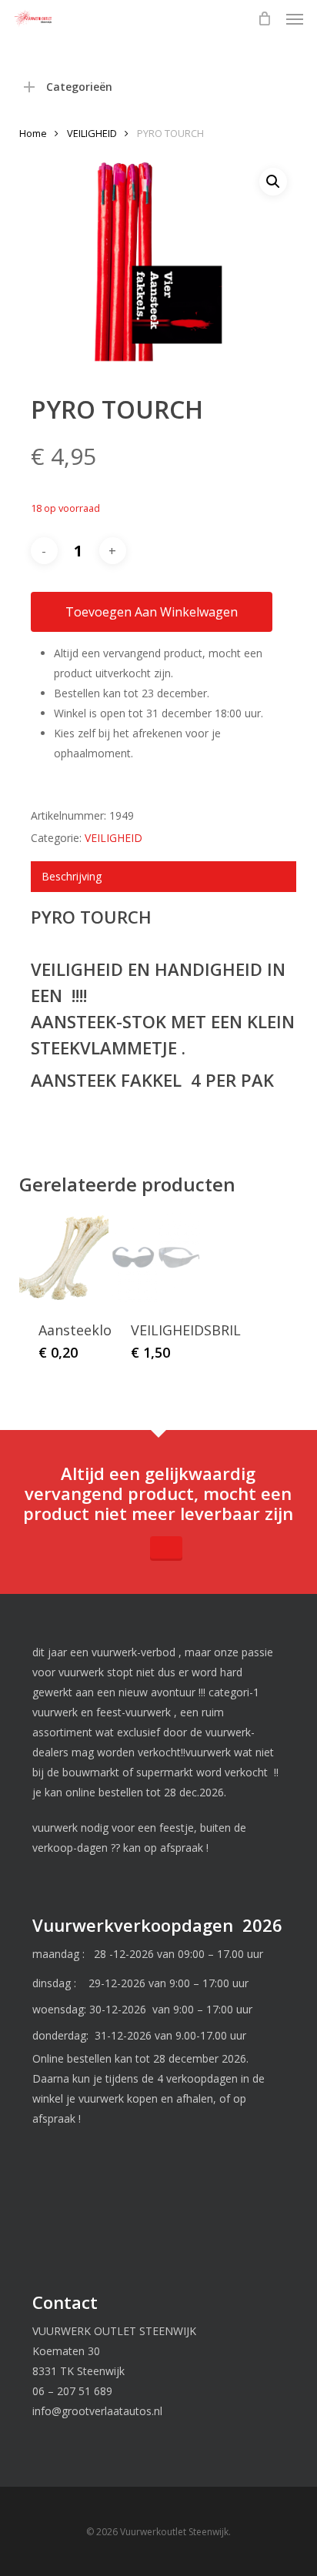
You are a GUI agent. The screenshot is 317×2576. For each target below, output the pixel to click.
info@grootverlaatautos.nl (97, 2411)
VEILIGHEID (92, 133)
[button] (295, 18)
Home (33, 133)
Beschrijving (72, 876)
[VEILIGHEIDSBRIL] (156, 1258)
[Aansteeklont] (64, 1258)
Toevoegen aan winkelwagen (152, 612)
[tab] (164, 877)
